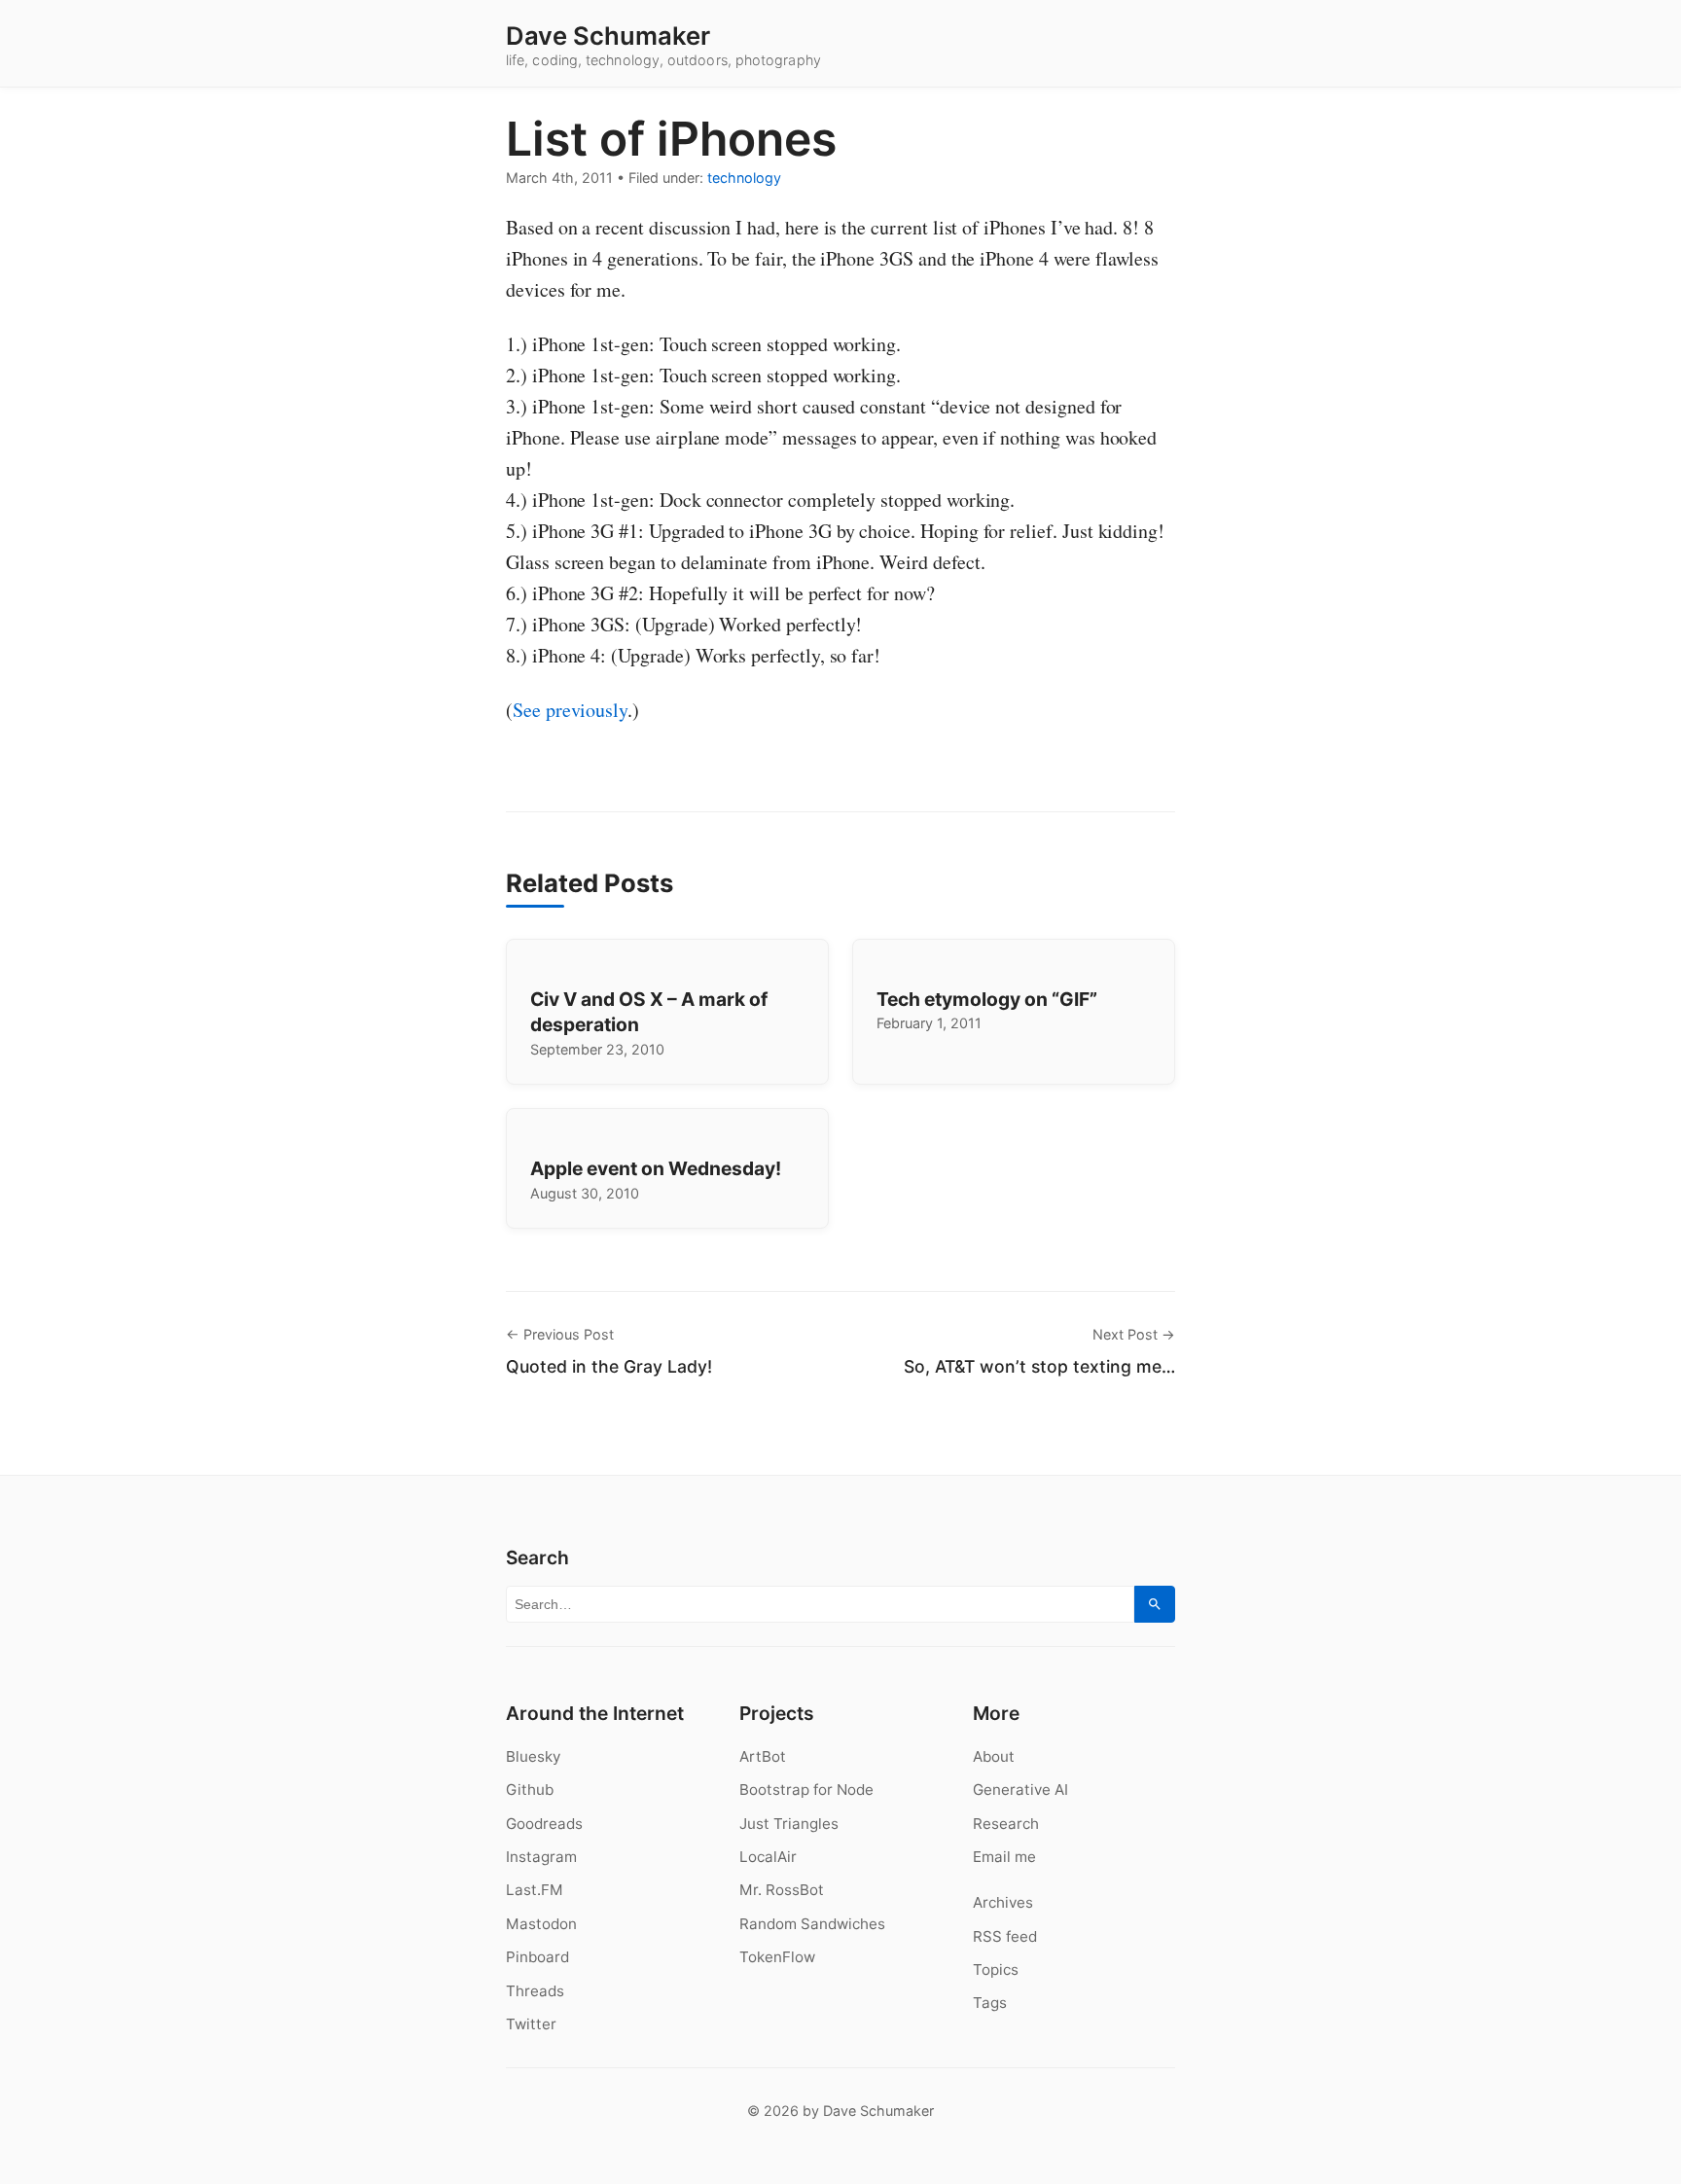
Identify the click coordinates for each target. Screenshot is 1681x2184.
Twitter (531, 2024)
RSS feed (1005, 1936)
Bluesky (533, 1756)
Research (1006, 1824)
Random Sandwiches (812, 1924)
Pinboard (537, 1957)
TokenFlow (777, 1957)
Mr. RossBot (782, 1890)
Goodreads (544, 1824)
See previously (570, 710)
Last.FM (535, 1890)
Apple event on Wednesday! (656, 1168)
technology (744, 178)
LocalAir (768, 1857)
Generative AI (1020, 1790)
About (994, 1756)
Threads (535, 1991)
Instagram (541, 1857)
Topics (996, 1969)
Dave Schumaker (608, 36)
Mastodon (541, 1924)
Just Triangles (789, 1824)
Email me (1004, 1857)
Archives (1003, 1902)
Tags (990, 2003)
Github (530, 1790)
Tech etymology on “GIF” (987, 999)
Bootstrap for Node (806, 1790)
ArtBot (763, 1756)
